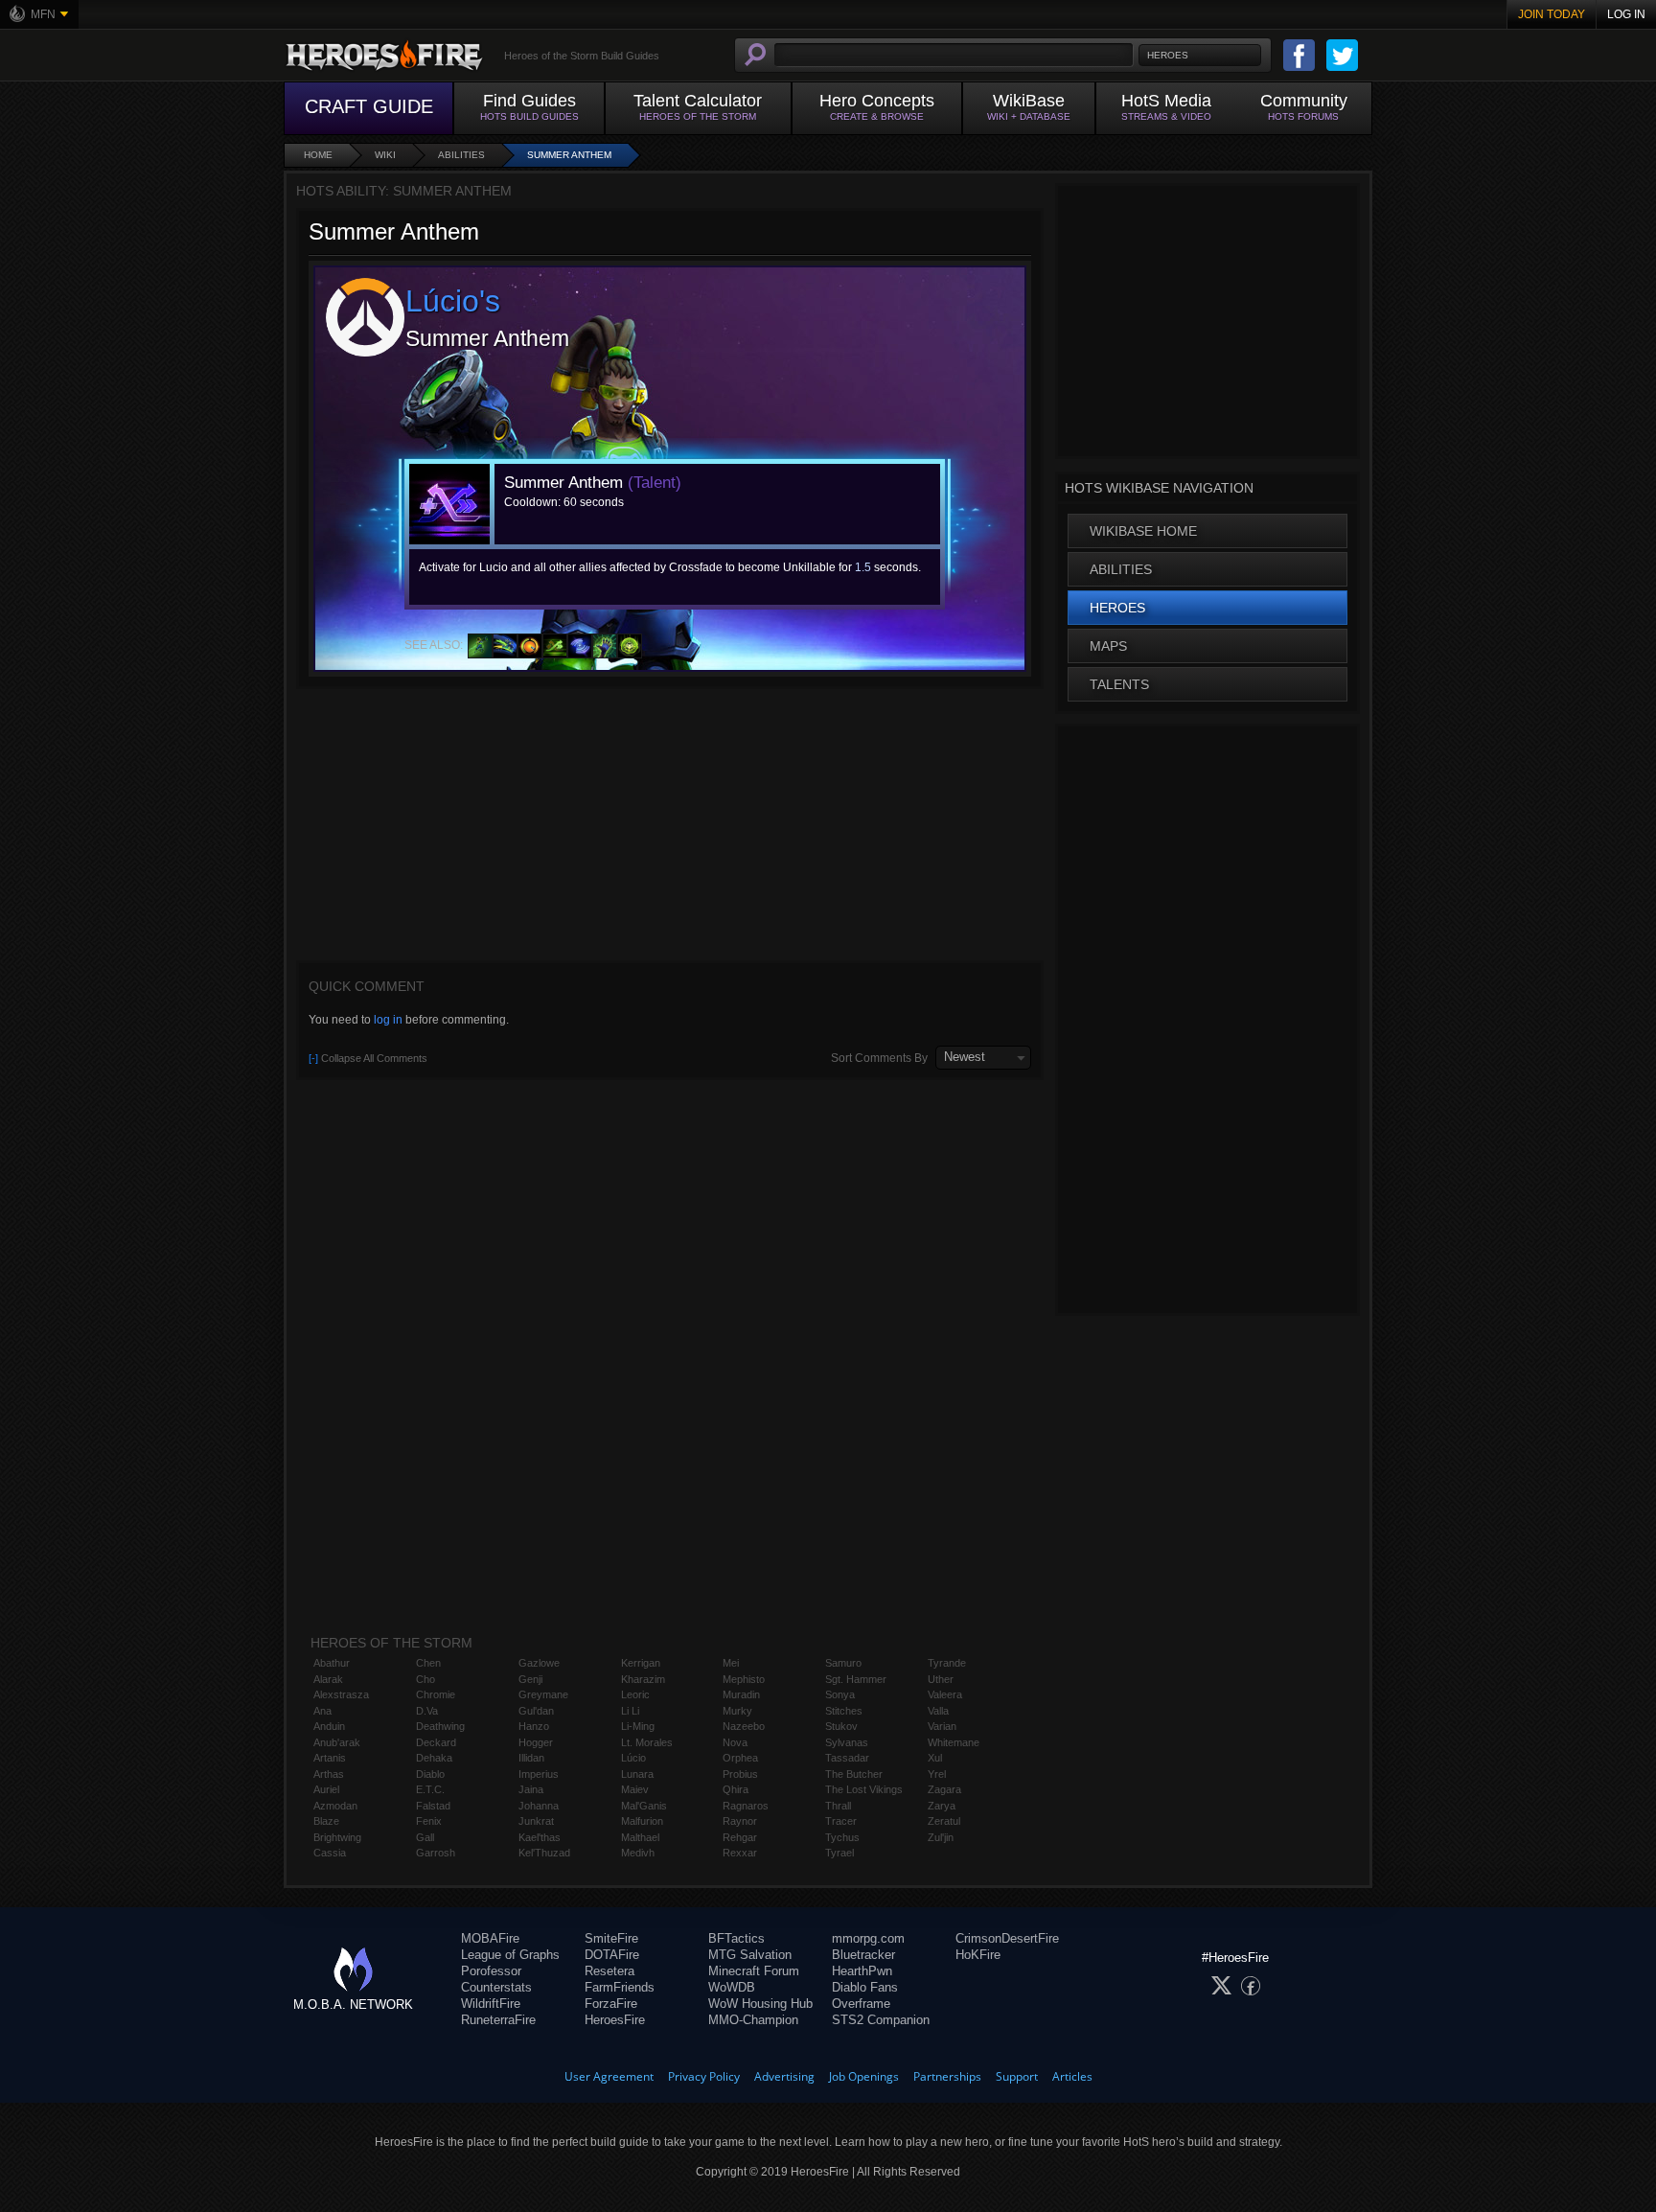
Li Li (630, 1711)
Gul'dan (536, 1711)
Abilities (461, 155)
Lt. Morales (647, 1742)
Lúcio (633, 1758)
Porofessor (491, 1971)
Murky (737, 1711)
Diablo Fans (865, 1987)
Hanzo (534, 1726)
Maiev (635, 1789)
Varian (942, 1726)
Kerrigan (641, 1663)
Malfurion (642, 1821)
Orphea (740, 1758)
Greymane (543, 1694)
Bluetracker (863, 1955)
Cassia (330, 1853)
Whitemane (954, 1742)
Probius (740, 1774)
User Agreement (609, 2076)
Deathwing (440, 1726)
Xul (935, 1758)
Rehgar (740, 1837)
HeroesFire (615, 2020)
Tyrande (947, 1663)
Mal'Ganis (644, 1806)
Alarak (328, 1679)
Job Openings (864, 2076)
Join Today (1552, 14)
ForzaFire (611, 2004)
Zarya (942, 1806)
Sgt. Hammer (856, 1679)
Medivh (638, 1853)
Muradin (741, 1694)
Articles (1072, 2076)
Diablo (430, 1774)
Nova (735, 1742)
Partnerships (947, 2076)
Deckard (436, 1742)
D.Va (427, 1711)
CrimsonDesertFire (1007, 1938)
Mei (731, 1663)
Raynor (740, 1821)
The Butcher (854, 1774)
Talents (1119, 684)
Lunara (637, 1774)
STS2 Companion (881, 2020)
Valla (938, 1711)
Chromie (436, 1694)
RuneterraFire (498, 2020)
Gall (425, 1837)
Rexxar (740, 1853)
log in (388, 1020)
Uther (941, 1679)
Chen (428, 1663)
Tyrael (839, 1853)
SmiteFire (611, 1938)
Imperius (539, 1774)
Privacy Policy (704, 2076)
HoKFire (978, 1955)
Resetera (609, 1971)
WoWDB (732, 1987)
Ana (322, 1711)
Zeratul (944, 1821)
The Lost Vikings (864, 1789)
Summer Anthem (569, 155)
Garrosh (436, 1853)
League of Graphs (510, 1955)
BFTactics (736, 1938)
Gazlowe (539, 1663)
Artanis (330, 1758)
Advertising (784, 2076)
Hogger (536, 1742)
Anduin (329, 1726)
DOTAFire (612, 1955)
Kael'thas (540, 1837)
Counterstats (496, 1987)
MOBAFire (490, 1938)
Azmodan (335, 1806)
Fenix (429, 1821)
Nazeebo (744, 1726)
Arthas (329, 1774)
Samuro (843, 1663)
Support (1017, 2076)
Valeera (945, 1694)
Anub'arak (337, 1742)
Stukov (841, 1726)
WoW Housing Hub (760, 2004)
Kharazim (643, 1679)
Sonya (840, 1694)
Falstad (433, 1806)
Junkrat (536, 1821)
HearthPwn (862, 1971)
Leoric (635, 1694)
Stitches (844, 1711)
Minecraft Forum (754, 1971)
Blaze (326, 1821)
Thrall (838, 1806)
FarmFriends (620, 1987)
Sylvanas (847, 1742)
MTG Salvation (750, 1955)
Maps (1108, 646)
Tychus (842, 1837)
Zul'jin (941, 1837)
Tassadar (847, 1758)
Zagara (944, 1789)
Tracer (841, 1821)
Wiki (385, 155)
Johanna (539, 1806)
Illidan (531, 1758)
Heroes (1117, 608)
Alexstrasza (341, 1694)
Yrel (937, 1774)
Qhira (736, 1789)
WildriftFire (491, 2004)
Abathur (332, 1663)
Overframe (861, 2004)
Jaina (531, 1789)
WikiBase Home (1143, 531)
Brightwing (337, 1837)
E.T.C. (430, 1789)
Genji (530, 1679)
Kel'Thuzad (544, 1853)
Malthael (640, 1837)
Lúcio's (453, 301)
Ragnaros (746, 1806)
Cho (425, 1679)
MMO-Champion (753, 2020)
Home (318, 155)
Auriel (326, 1789)
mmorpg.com (868, 1938)
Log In (1626, 14)
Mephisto (744, 1679)
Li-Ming (638, 1726)
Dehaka (434, 1758)
